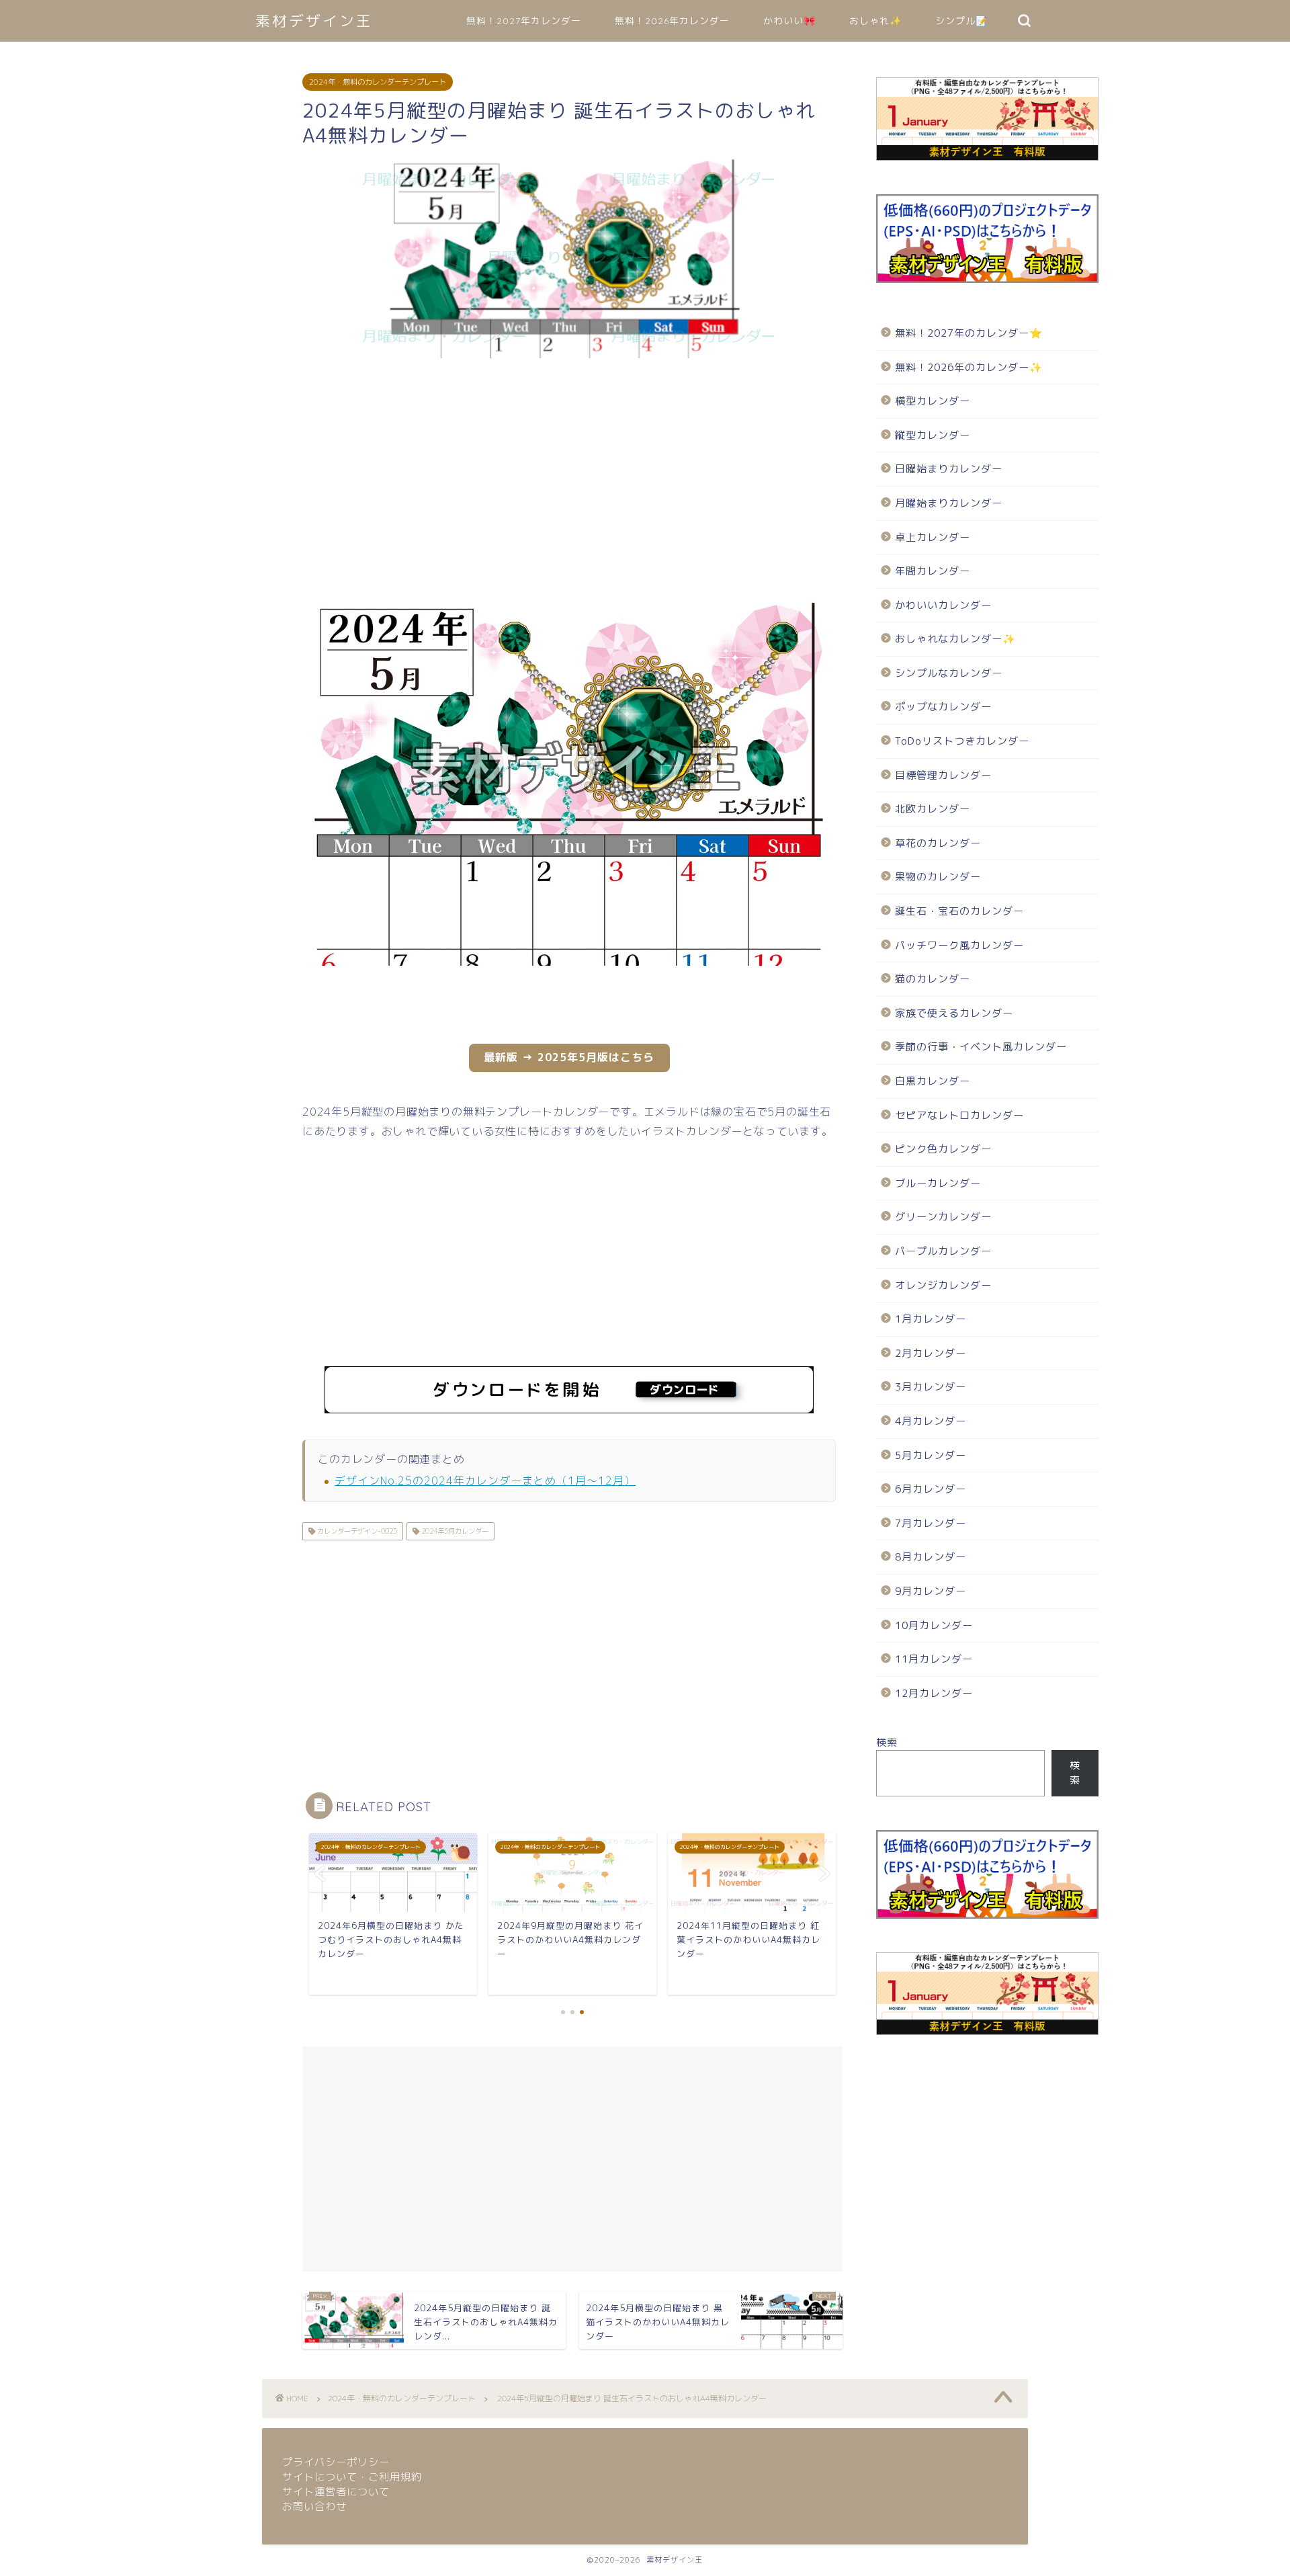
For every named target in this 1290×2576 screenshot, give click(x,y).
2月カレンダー (931, 1353)
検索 (887, 1742)
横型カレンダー (933, 401)
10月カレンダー (934, 1625)
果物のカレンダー (938, 877)
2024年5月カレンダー (454, 1531)
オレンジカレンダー (943, 1285)
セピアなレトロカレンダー (959, 1115)
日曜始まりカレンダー (949, 469)
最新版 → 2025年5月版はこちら (569, 1057)
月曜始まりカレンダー (949, 503)
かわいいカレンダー (943, 605)
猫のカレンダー (933, 979)
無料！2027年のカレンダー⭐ (969, 333)
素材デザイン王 (314, 20)
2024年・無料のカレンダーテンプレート (378, 82)
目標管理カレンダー (943, 775)
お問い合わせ (314, 2506)
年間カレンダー (933, 571)
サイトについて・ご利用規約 (352, 2477)
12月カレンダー (934, 1693)
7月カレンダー (931, 1523)
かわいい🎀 (789, 21)
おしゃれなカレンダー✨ (955, 639)
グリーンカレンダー (943, 1217)
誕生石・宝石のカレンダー (959, 911)
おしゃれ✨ (875, 21)
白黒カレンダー (933, 1081)
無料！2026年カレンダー (672, 21)
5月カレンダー (931, 1455)
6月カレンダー (931, 1489)
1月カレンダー (931, 1319)
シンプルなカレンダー (949, 673)
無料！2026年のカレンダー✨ (969, 367)
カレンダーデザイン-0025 (356, 1531)
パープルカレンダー (943, 1251)
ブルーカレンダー (938, 1183)
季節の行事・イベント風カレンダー (981, 1047)
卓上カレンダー (933, 537)
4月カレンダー (931, 1421)
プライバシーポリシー (336, 2462)
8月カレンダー (931, 1557)
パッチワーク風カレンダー (959, 945)
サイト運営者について (336, 2492)
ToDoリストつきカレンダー (962, 741)
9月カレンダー (931, 1591)
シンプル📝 (961, 21)
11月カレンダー (934, 1659)
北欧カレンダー (933, 809)
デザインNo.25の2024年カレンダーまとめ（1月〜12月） (485, 1481)
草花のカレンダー (938, 843)
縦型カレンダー (933, 435)
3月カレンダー (931, 1387)
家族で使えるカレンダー (954, 1013)
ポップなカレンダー (943, 707)
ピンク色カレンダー (943, 1149)
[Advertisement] (235, 476)
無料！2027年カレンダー (524, 21)
